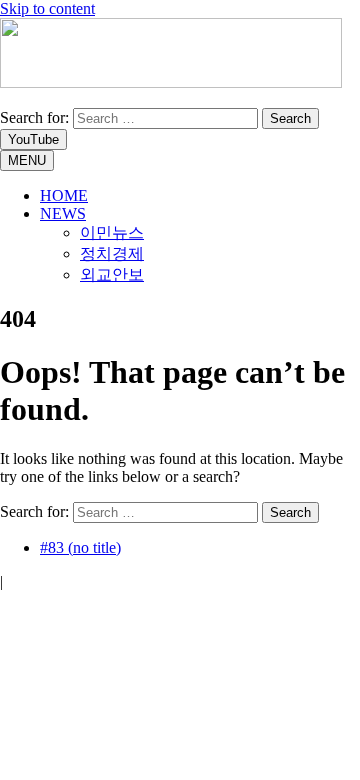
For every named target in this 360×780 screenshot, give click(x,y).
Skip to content (47, 8)
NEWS (63, 213)
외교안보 (112, 274)
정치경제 (112, 253)
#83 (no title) (80, 547)
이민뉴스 (112, 232)
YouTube (33, 139)
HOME (64, 195)
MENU (27, 160)
